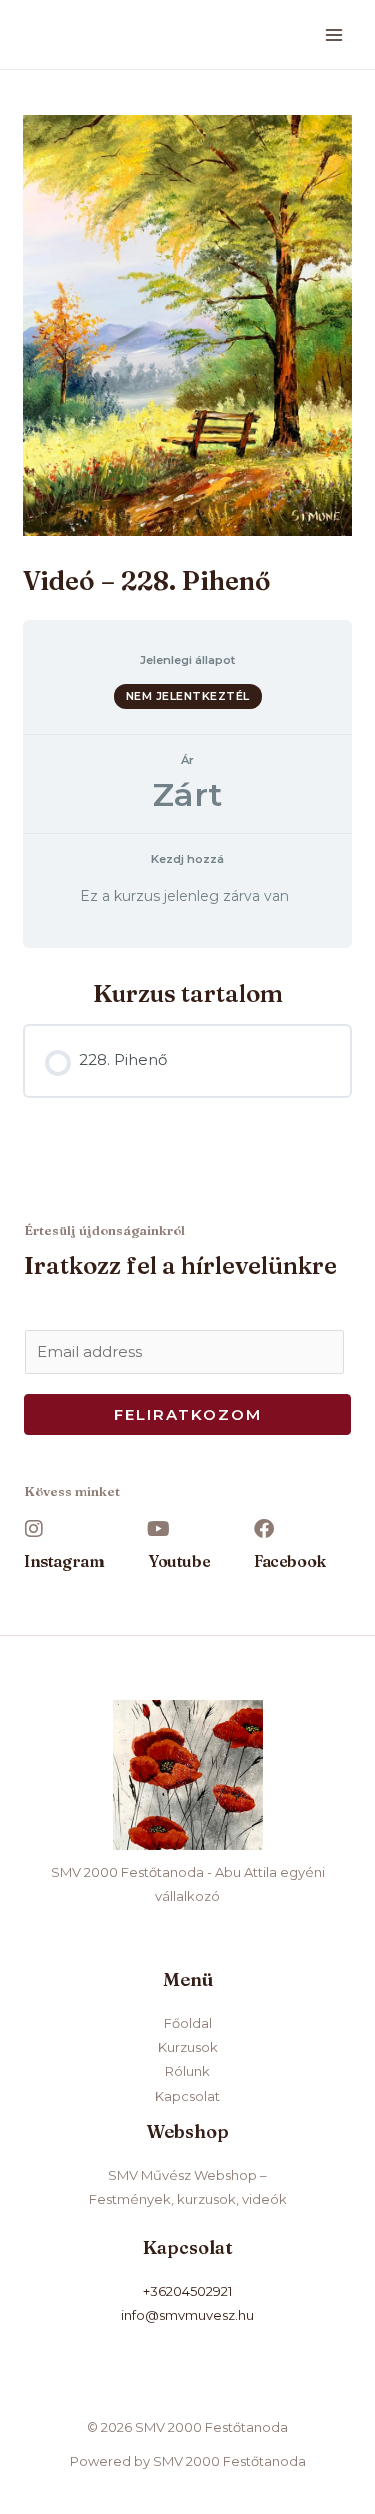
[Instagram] (34, 1529)
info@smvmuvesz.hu (187, 2315)
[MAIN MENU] (334, 34)
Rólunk (187, 2071)
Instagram (64, 1561)
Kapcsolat (187, 2096)
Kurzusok (188, 2047)
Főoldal (188, 2023)
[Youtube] (159, 1529)
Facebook (290, 1561)
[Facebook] (264, 1529)
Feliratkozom (188, 1414)
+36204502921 (187, 2291)
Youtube (179, 1561)
